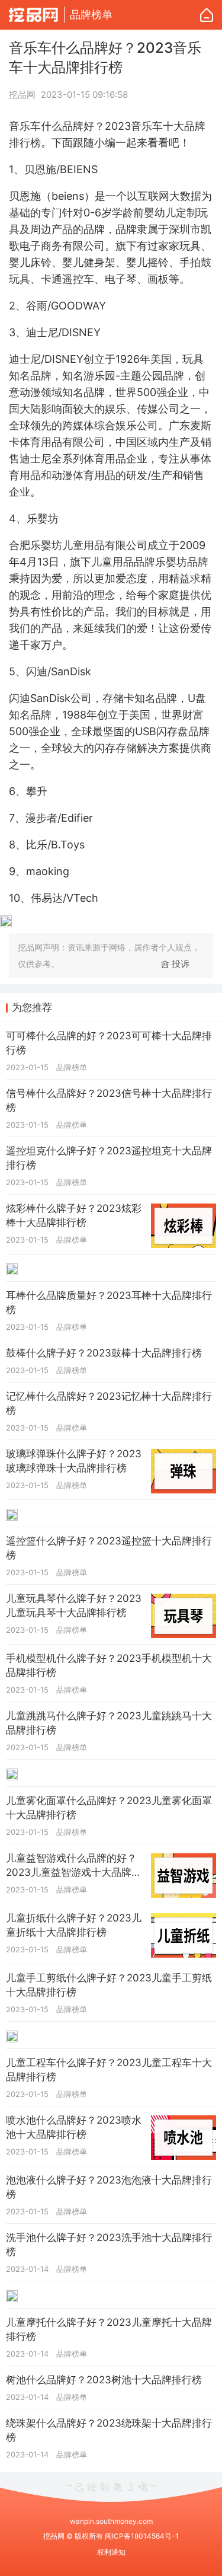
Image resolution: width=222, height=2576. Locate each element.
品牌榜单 (91, 15)
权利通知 (111, 2552)
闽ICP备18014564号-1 (142, 2536)
